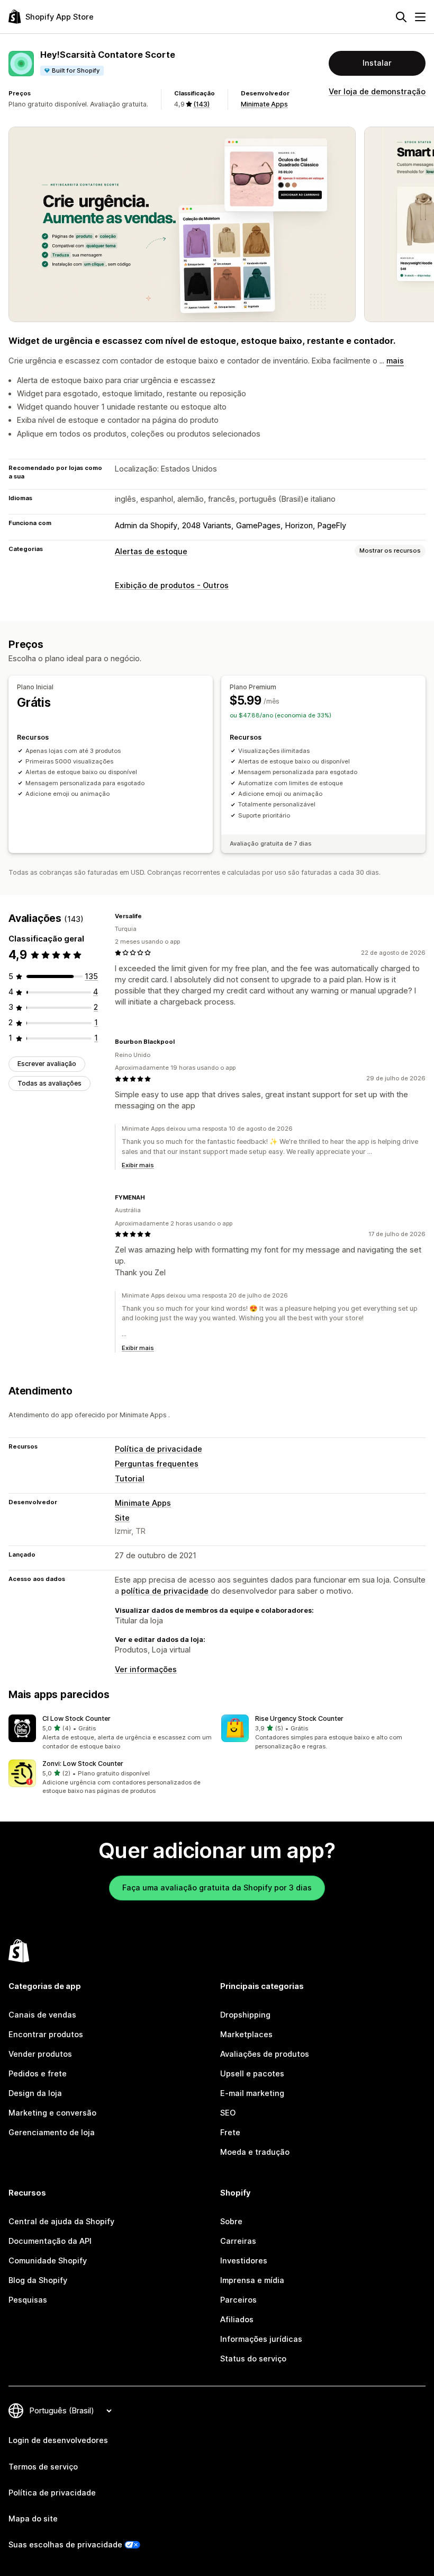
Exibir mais (138, 1165)
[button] (111, 1733)
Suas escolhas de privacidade (65, 2545)
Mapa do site (33, 2519)
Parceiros (238, 2300)
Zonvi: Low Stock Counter (83, 1764)
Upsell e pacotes (252, 2074)
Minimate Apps (264, 104)
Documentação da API (50, 2241)
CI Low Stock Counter (76, 1718)
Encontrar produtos (46, 2035)
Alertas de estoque (151, 552)
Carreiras (238, 2241)
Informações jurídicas (261, 2339)
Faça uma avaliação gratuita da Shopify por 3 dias (217, 1888)
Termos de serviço (43, 2467)
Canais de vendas (42, 2015)
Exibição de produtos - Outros (172, 585)
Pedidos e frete (38, 2074)
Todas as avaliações (49, 1083)
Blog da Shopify (38, 2280)
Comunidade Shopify (48, 2261)
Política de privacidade (159, 1449)
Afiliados (237, 2320)
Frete (230, 2133)
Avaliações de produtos (265, 2054)
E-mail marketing (252, 2093)
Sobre (231, 2222)
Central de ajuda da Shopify (61, 2222)
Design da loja (35, 2093)
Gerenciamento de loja (52, 2133)
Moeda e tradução (255, 2152)
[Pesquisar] (401, 17)
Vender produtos (40, 2054)
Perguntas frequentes (157, 1464)
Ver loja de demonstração (377, 92)
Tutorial (130, 1479)
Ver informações (146, 1669)
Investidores (244, 2261)
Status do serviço (253, 2359)
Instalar (377, 63)
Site (122, 1518)
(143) (201, 104)
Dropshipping (245, 2015)
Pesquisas (28, 2300)
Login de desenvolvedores (58, 2440)
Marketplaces (246, 2035)
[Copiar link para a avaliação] (148, 916)
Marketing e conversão (52, 2113)
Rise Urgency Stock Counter (299, 1718)
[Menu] (420, 17)
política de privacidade (165, 1591)
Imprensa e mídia (252, 2280)
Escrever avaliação (47, 1064)
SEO (228, 2113)
